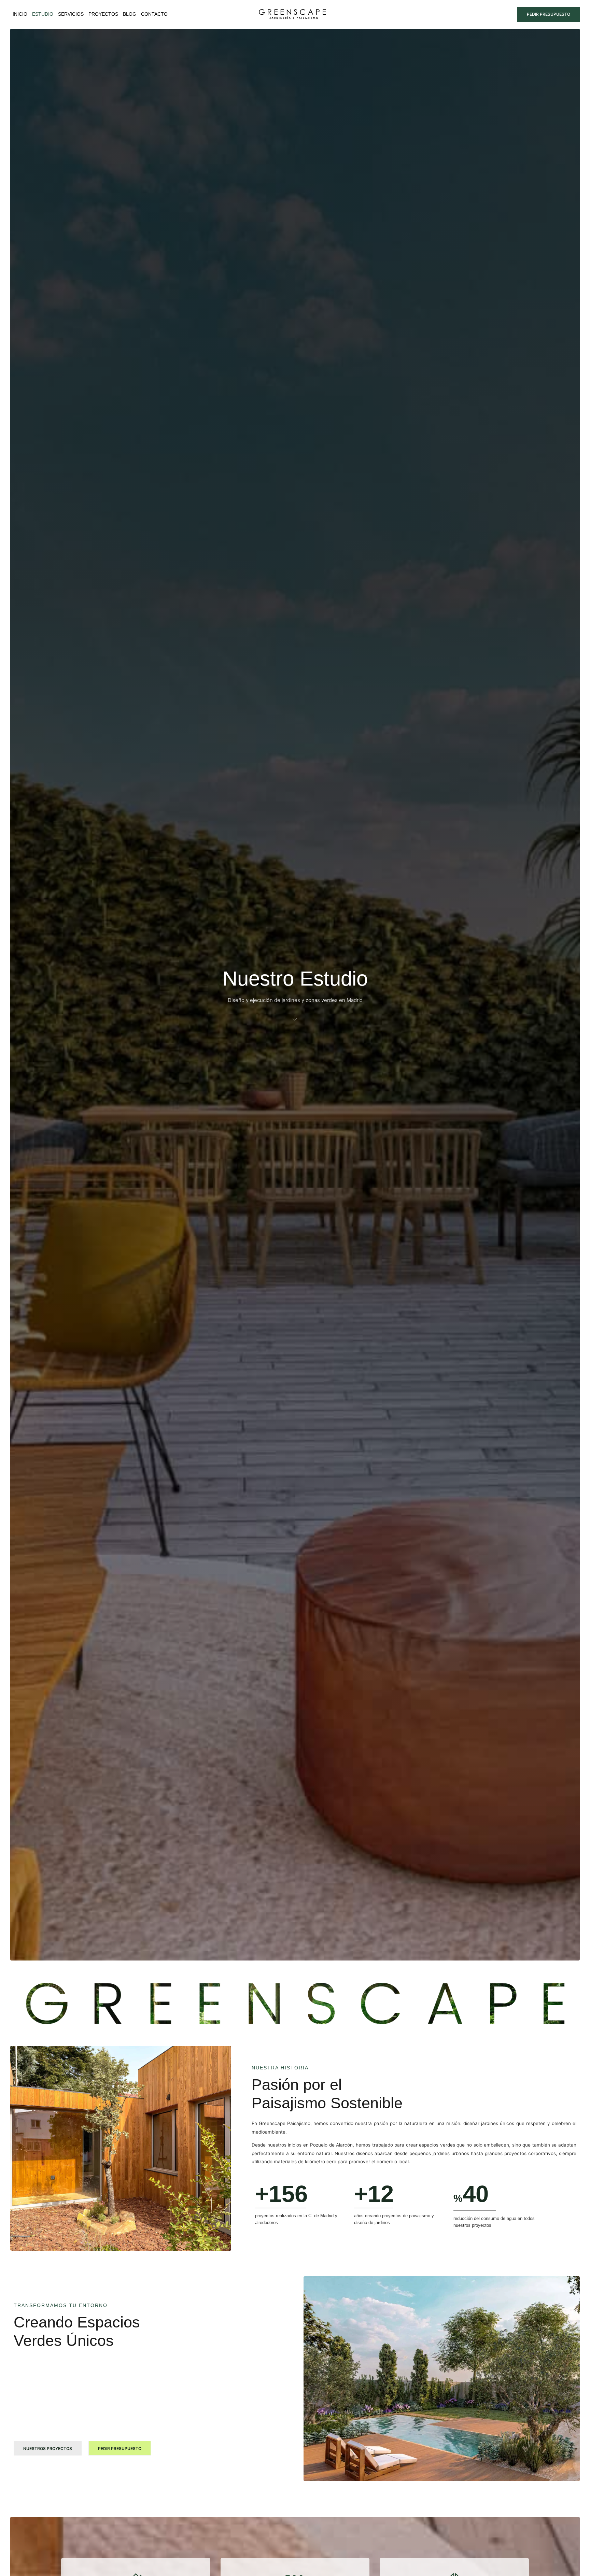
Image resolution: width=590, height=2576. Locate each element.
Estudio (43, 14)
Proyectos (103, 14)
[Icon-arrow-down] (295, 1018)
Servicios (71, 14)
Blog (130, 14)
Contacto (154, 14)
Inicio (20, 14)
